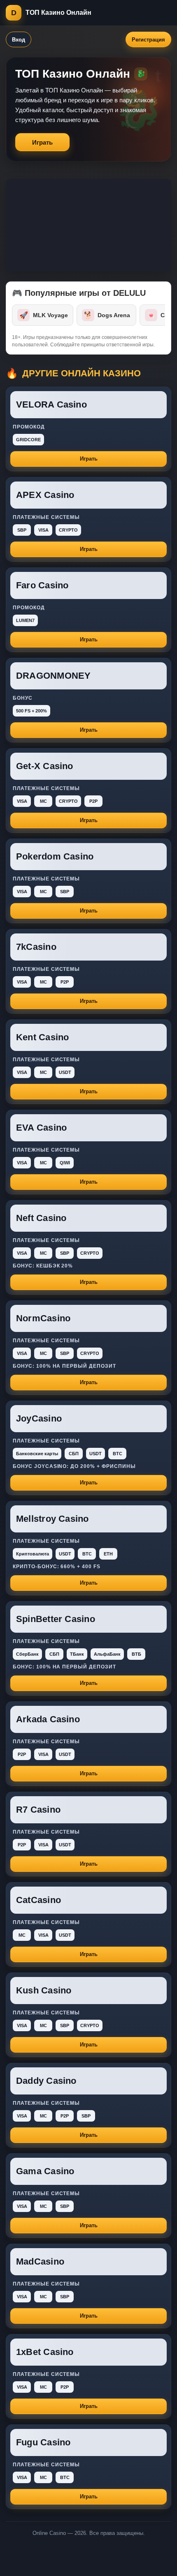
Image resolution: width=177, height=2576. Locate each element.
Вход (19, 40)
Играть (42, 142)
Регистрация (148, 40)
